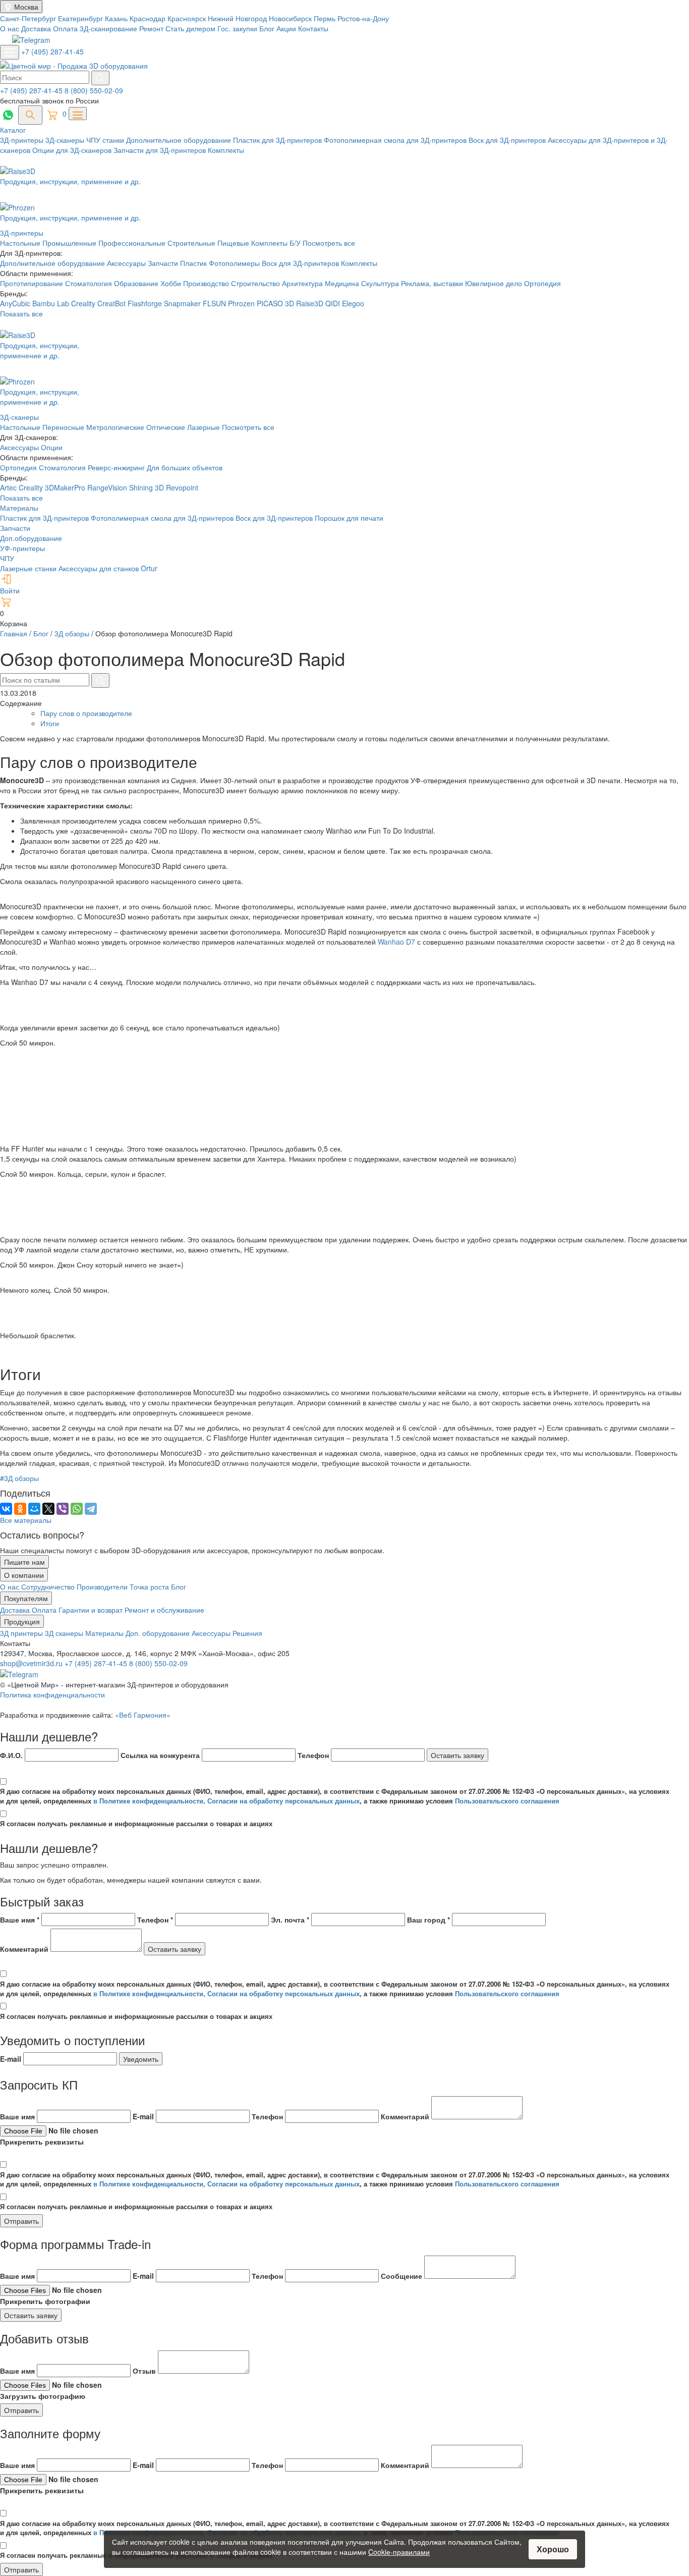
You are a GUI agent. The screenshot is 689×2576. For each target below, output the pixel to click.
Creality (83, 303)
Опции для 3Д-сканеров (73, 150)
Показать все (21, 313)
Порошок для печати (349, 518)
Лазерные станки (28, 568)
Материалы (19, 508)
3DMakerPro (66, 487)
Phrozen (241, 303)
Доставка (36, 28)
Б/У (296, 243)
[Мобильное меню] (10, 52)
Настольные (21, 243)
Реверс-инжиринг (117, 467)
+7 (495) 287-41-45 (52, 51)
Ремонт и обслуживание (164, 1610)
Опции (52, 447)
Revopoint (182, 487)
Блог (267, 28)
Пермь (326, 18)
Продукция (22, 1621)
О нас (10, 28)
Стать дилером (190, 28)
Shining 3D (148, 487)
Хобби (172, 283)
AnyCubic (16, 303)
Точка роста (150, 1586)
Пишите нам (24, 1562)
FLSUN (214, 303)
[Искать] (100, 78)
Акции (286, 28)
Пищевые (234, 243)
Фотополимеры (235, 263)
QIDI (333, 303)
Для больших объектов (185, 467)
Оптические (166, 427)
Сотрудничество (49, 1586)
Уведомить (141, 2059)
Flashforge (146, 303)
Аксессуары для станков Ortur (108, 568)
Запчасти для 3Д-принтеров (161, 150)
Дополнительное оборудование (180, 140)
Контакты (313, 28)
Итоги (50, 723)
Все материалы (26, 1520)
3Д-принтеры (23, 140)
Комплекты (226, 150)
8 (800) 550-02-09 (94, 90)
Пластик (194, 263)
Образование (137, 283)
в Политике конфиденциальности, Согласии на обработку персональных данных (226, 1801)
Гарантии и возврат (92, 1610)
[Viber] (63, 1509)
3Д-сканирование (108, 28)
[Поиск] (30, 115)
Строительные (192, 243)
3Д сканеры (65, 1633)
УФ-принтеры (22, 548)
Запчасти (164, 263)
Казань (117, 18)
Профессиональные (133, 243)
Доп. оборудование (159, 1633)
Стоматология (90, 283)
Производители (103, 1586)
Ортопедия (542, 283)
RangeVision (108, 487)
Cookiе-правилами (399, 2552)
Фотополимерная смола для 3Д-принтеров (396, 140)
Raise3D (310, 303)
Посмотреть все (329, 243)
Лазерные (204, 427)
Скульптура (381, 283)
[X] (48, 1509)
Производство (207, 283)
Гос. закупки (237, 28)
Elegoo (353, 303)
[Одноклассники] (20, 1509)
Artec (9, 487)
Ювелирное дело (495, 283)
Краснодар (149, 18)
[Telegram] (91, 1509)
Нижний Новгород (238, 18)
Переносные (63, 427)
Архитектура (303, 283)
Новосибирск (291, 18)
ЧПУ (7, 558)
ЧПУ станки (106, 140)
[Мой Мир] (34, 1509)
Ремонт (151, 28)
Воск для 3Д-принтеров (508, 140)
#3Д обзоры (19, 1478)
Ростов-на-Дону (363, 18)
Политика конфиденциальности (52, 1694)
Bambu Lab (52, 303)
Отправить (21, 2221)
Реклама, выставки (433, 283)
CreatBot (111, 303)
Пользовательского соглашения (507, 1801)
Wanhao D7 (396, 942)
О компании (24, 1575)
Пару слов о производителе (86, 713)
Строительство (256, 283)
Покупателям (26, 1598)
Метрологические (115, 427)
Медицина (343, 283)
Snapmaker (183, 303)
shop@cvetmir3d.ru (32, 1663)
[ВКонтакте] (6, 1509)
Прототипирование (33, 283)
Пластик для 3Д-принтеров (278, 140)
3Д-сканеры (66, 140)
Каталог (13, 130)
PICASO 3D (275, 303)
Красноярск (188, 18)
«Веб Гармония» (143, 1715)
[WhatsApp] (77, 1509)
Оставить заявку (457, 1755)
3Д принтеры (22, 1633)
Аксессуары (127, 263)
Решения (247, 1633)
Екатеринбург (81, 18)
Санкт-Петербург (29, 18)
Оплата (65, 28)
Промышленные (70, 243)
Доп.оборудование (31, 538)
